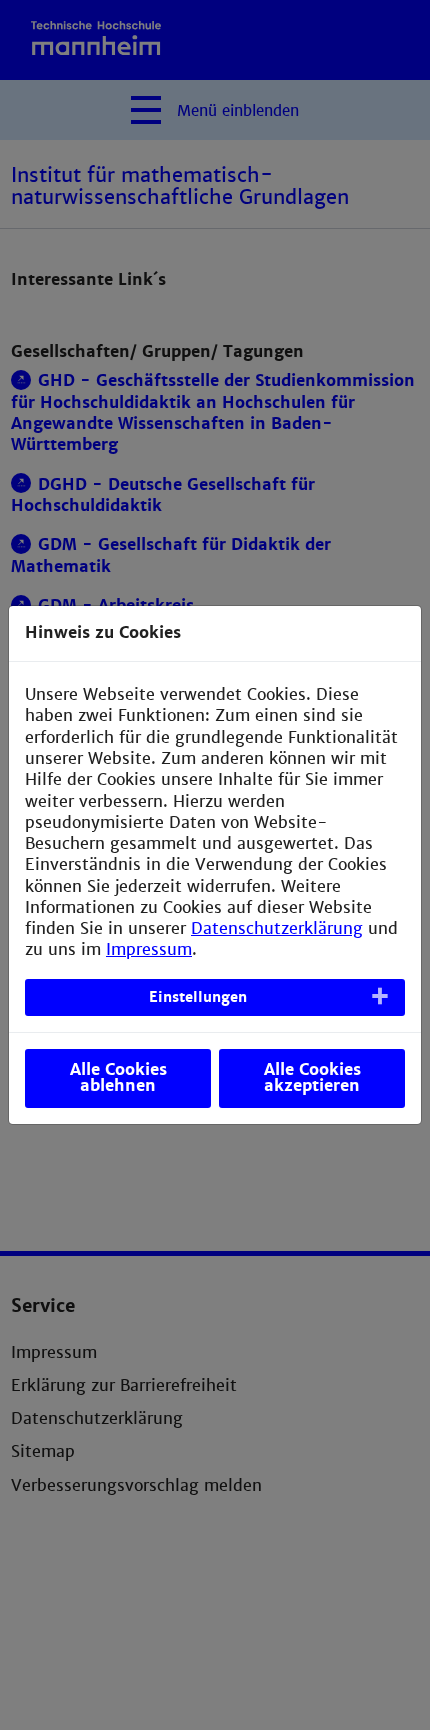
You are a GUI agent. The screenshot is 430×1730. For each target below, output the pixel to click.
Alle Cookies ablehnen (118, 1077)
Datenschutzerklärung (277, 928)
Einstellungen (198, 997)
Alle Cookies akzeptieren (312, 1077)
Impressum (149, 949)
